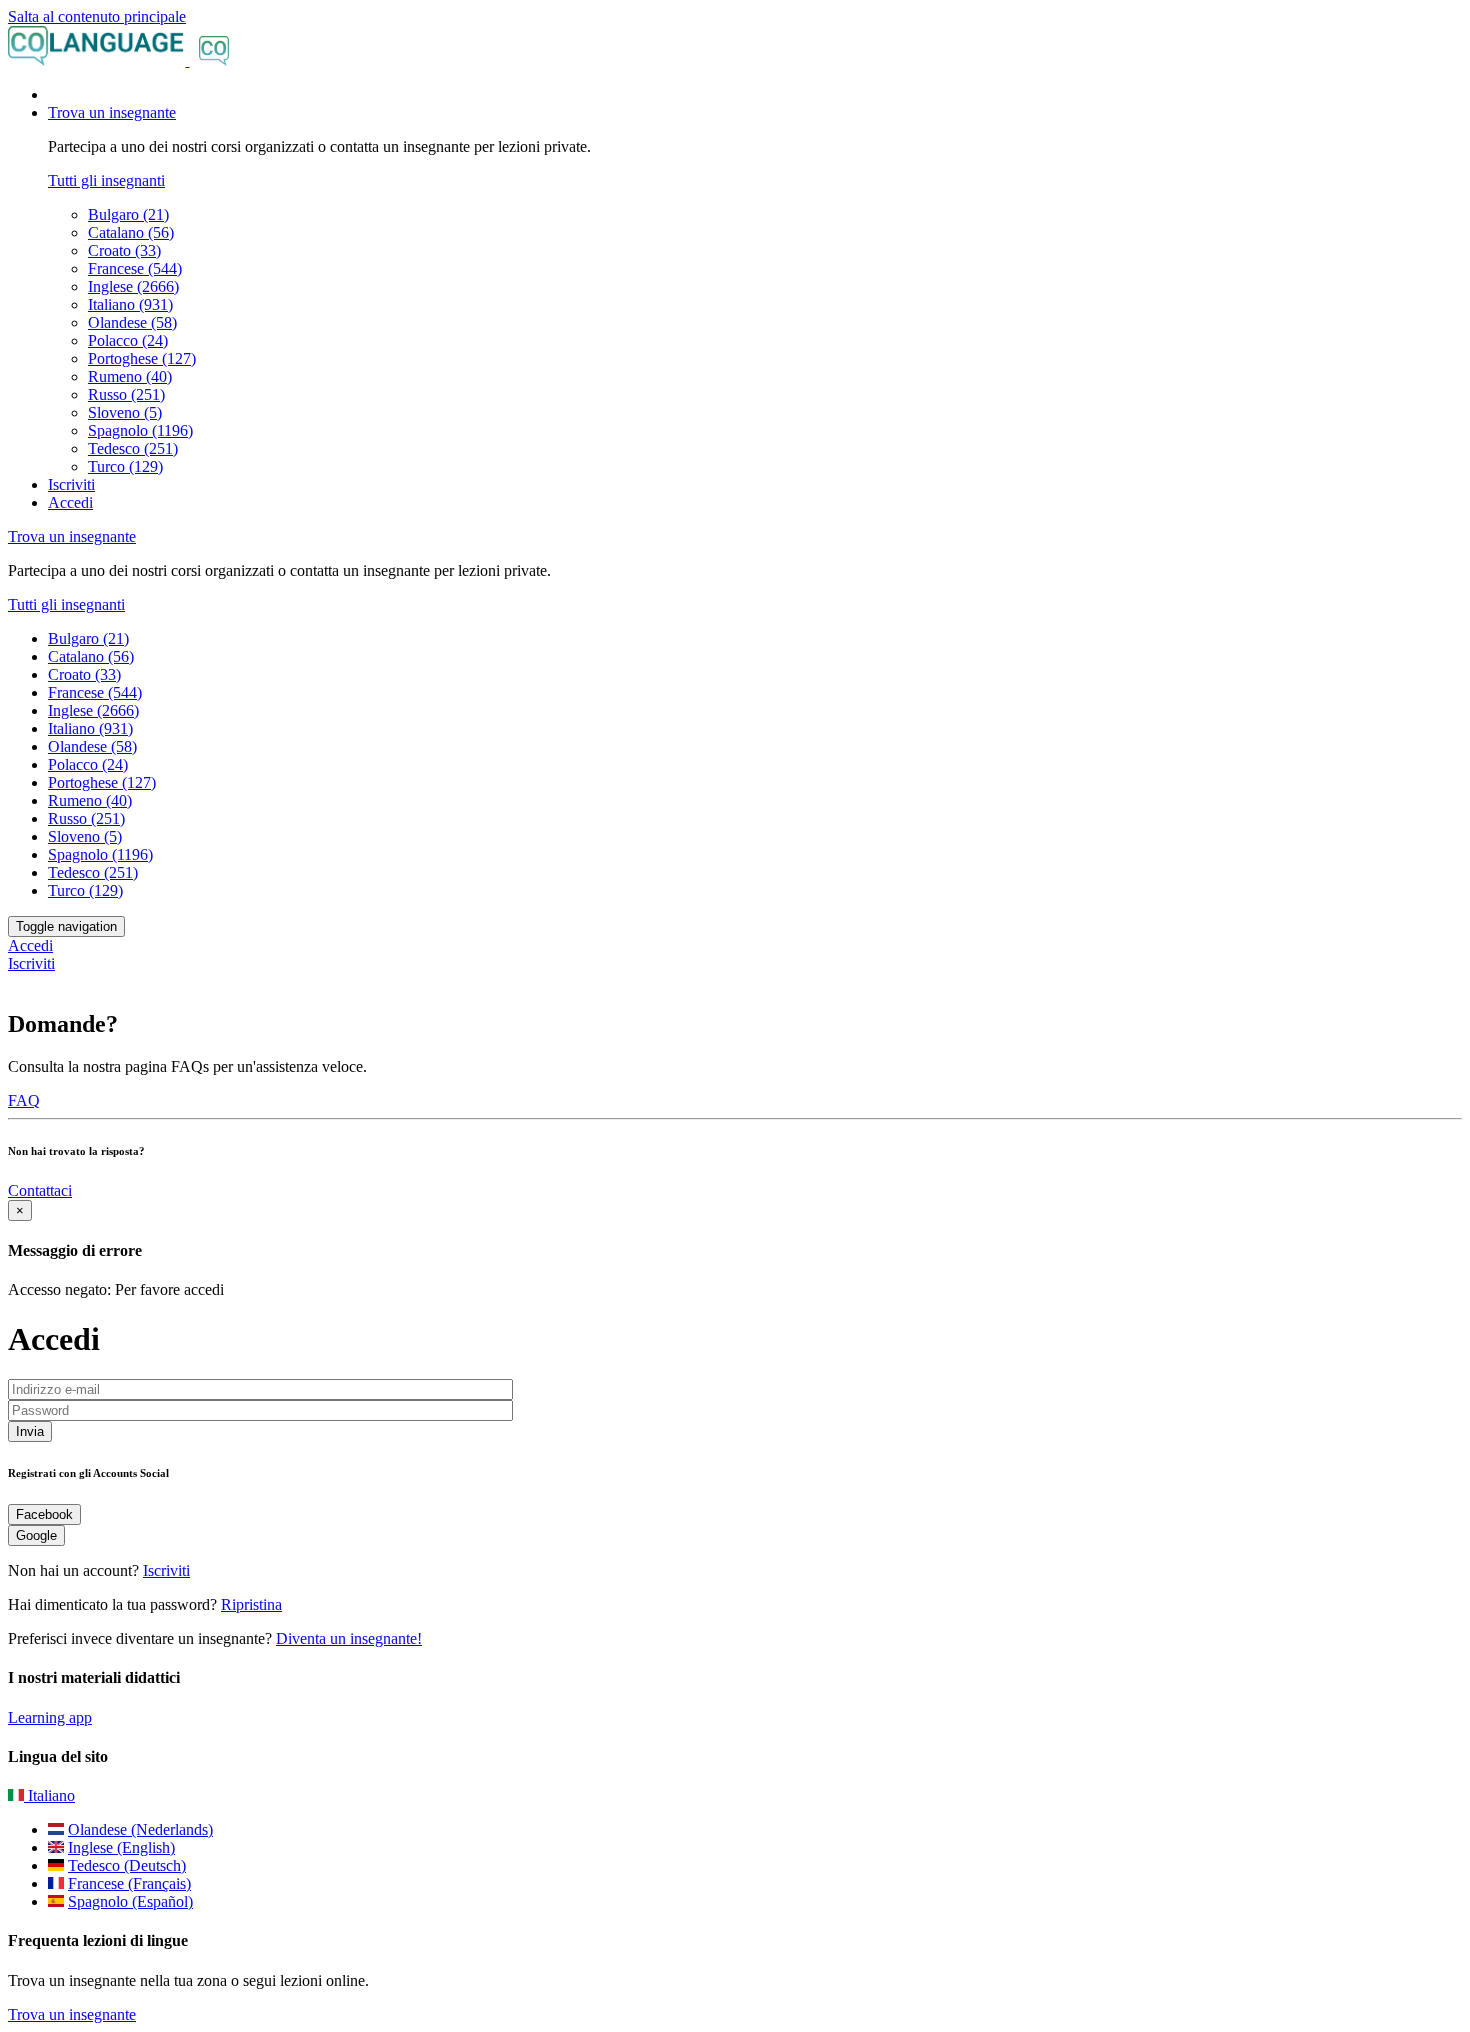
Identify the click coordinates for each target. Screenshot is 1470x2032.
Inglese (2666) (133, 286)
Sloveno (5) (125, 412)
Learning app (50, 1717)
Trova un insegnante (72, 2014)
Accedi (70, 502)
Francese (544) (135, 268)
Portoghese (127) (142, 358)
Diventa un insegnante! (349, 1638)
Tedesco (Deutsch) (127, 1865)
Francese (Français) (129, 1883)
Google (36, 1535)
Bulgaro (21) (128, 214)
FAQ (24, 1100)
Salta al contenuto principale (97, 16)
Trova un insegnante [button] (112, 112)
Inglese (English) (121, 1847)
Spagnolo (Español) (130, 1901)
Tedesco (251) (133, 448)
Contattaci (40, 1190)
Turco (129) (125, 466)
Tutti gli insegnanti (106, 180)
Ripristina (251, 1604)
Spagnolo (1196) (140, 430)
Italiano (49, 1795)
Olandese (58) (132, 322)
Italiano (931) (130, 304)
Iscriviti (71, 484)
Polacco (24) (128, 340)
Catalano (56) (131, 232)
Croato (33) (124, 250)
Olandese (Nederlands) (140, 1829)
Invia (30, 1431)
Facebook (44, 1514)
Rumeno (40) (130, 376)
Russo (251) (126, 394)
